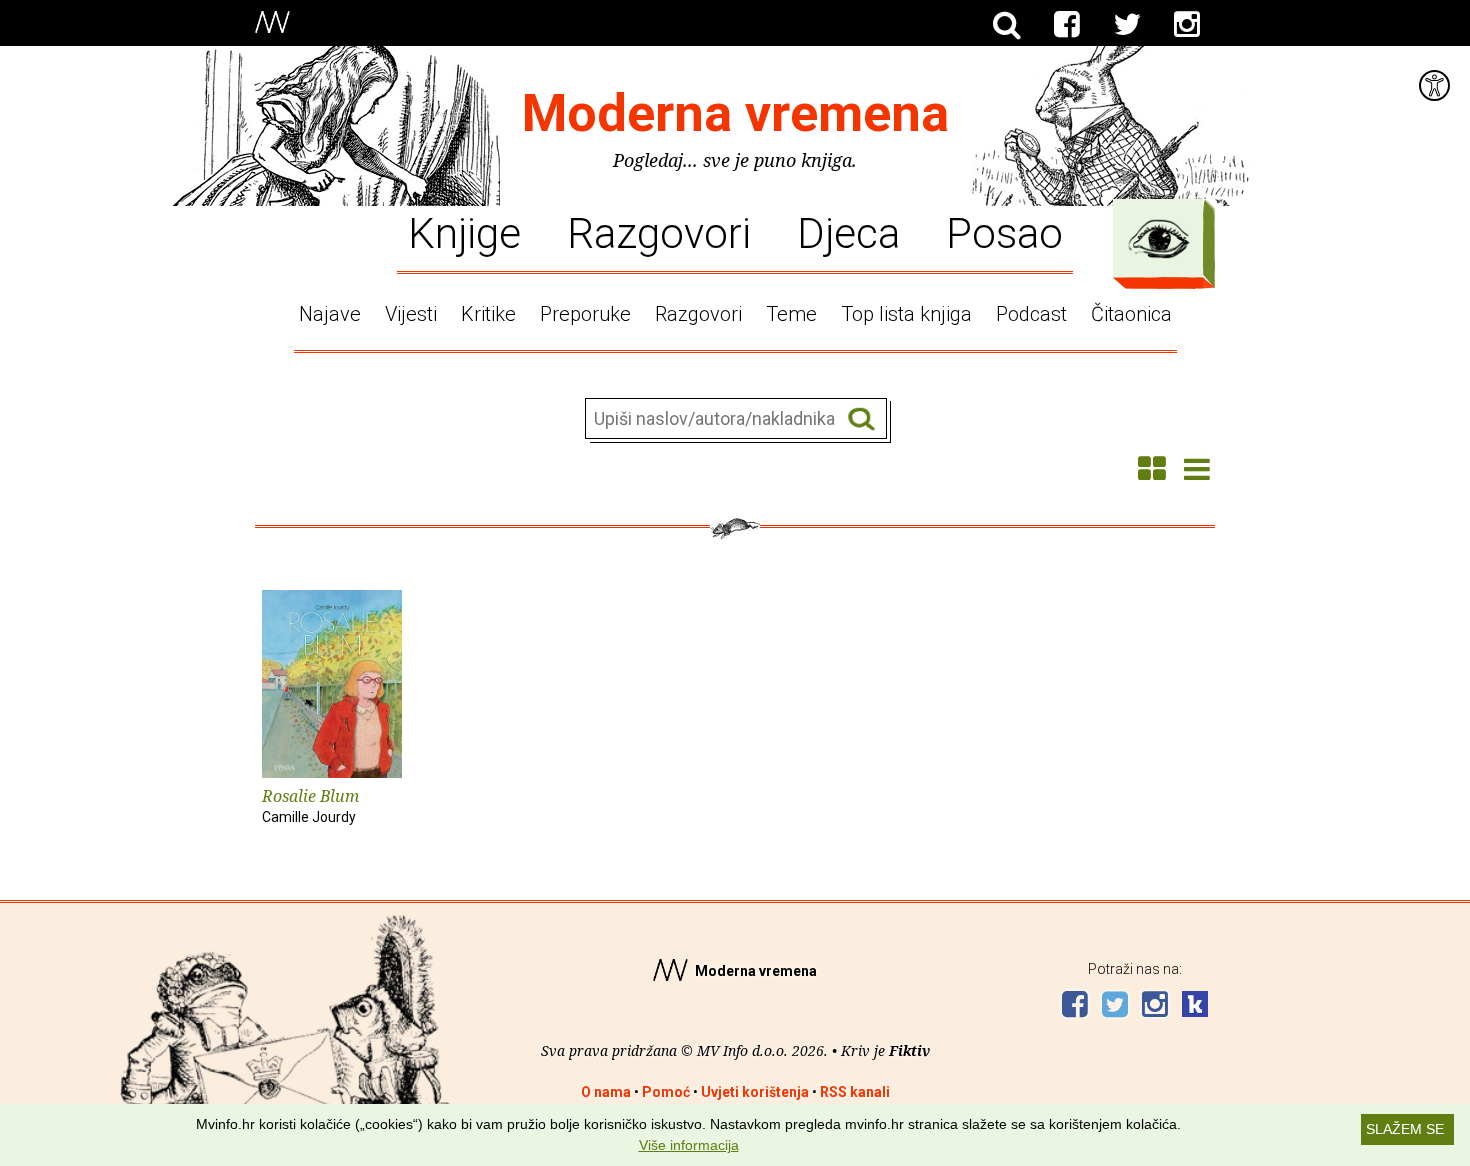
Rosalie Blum (310, 805)
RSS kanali (855, 1092)
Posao (1004, 232)
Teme (791, 314)
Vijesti (411, 314)
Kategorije (1159, 239)
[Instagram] (1187, 25)
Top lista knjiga (906, 314)
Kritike (488, 314)
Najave (330, 314)
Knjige (464, 232)
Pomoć (666, 1092)
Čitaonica (1131, 314)
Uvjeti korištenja (755, 1092)
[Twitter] (1127, 25)
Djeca (848, 232)
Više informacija (689, 1145)
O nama (606, 1092)
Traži (861, 419)
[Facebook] (1067, 25)
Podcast (1031, 314)
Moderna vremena (735, 113)
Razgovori (659, 232)
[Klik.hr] (1195, 1006)
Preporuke (585, 314)
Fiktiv (909, 1050)
